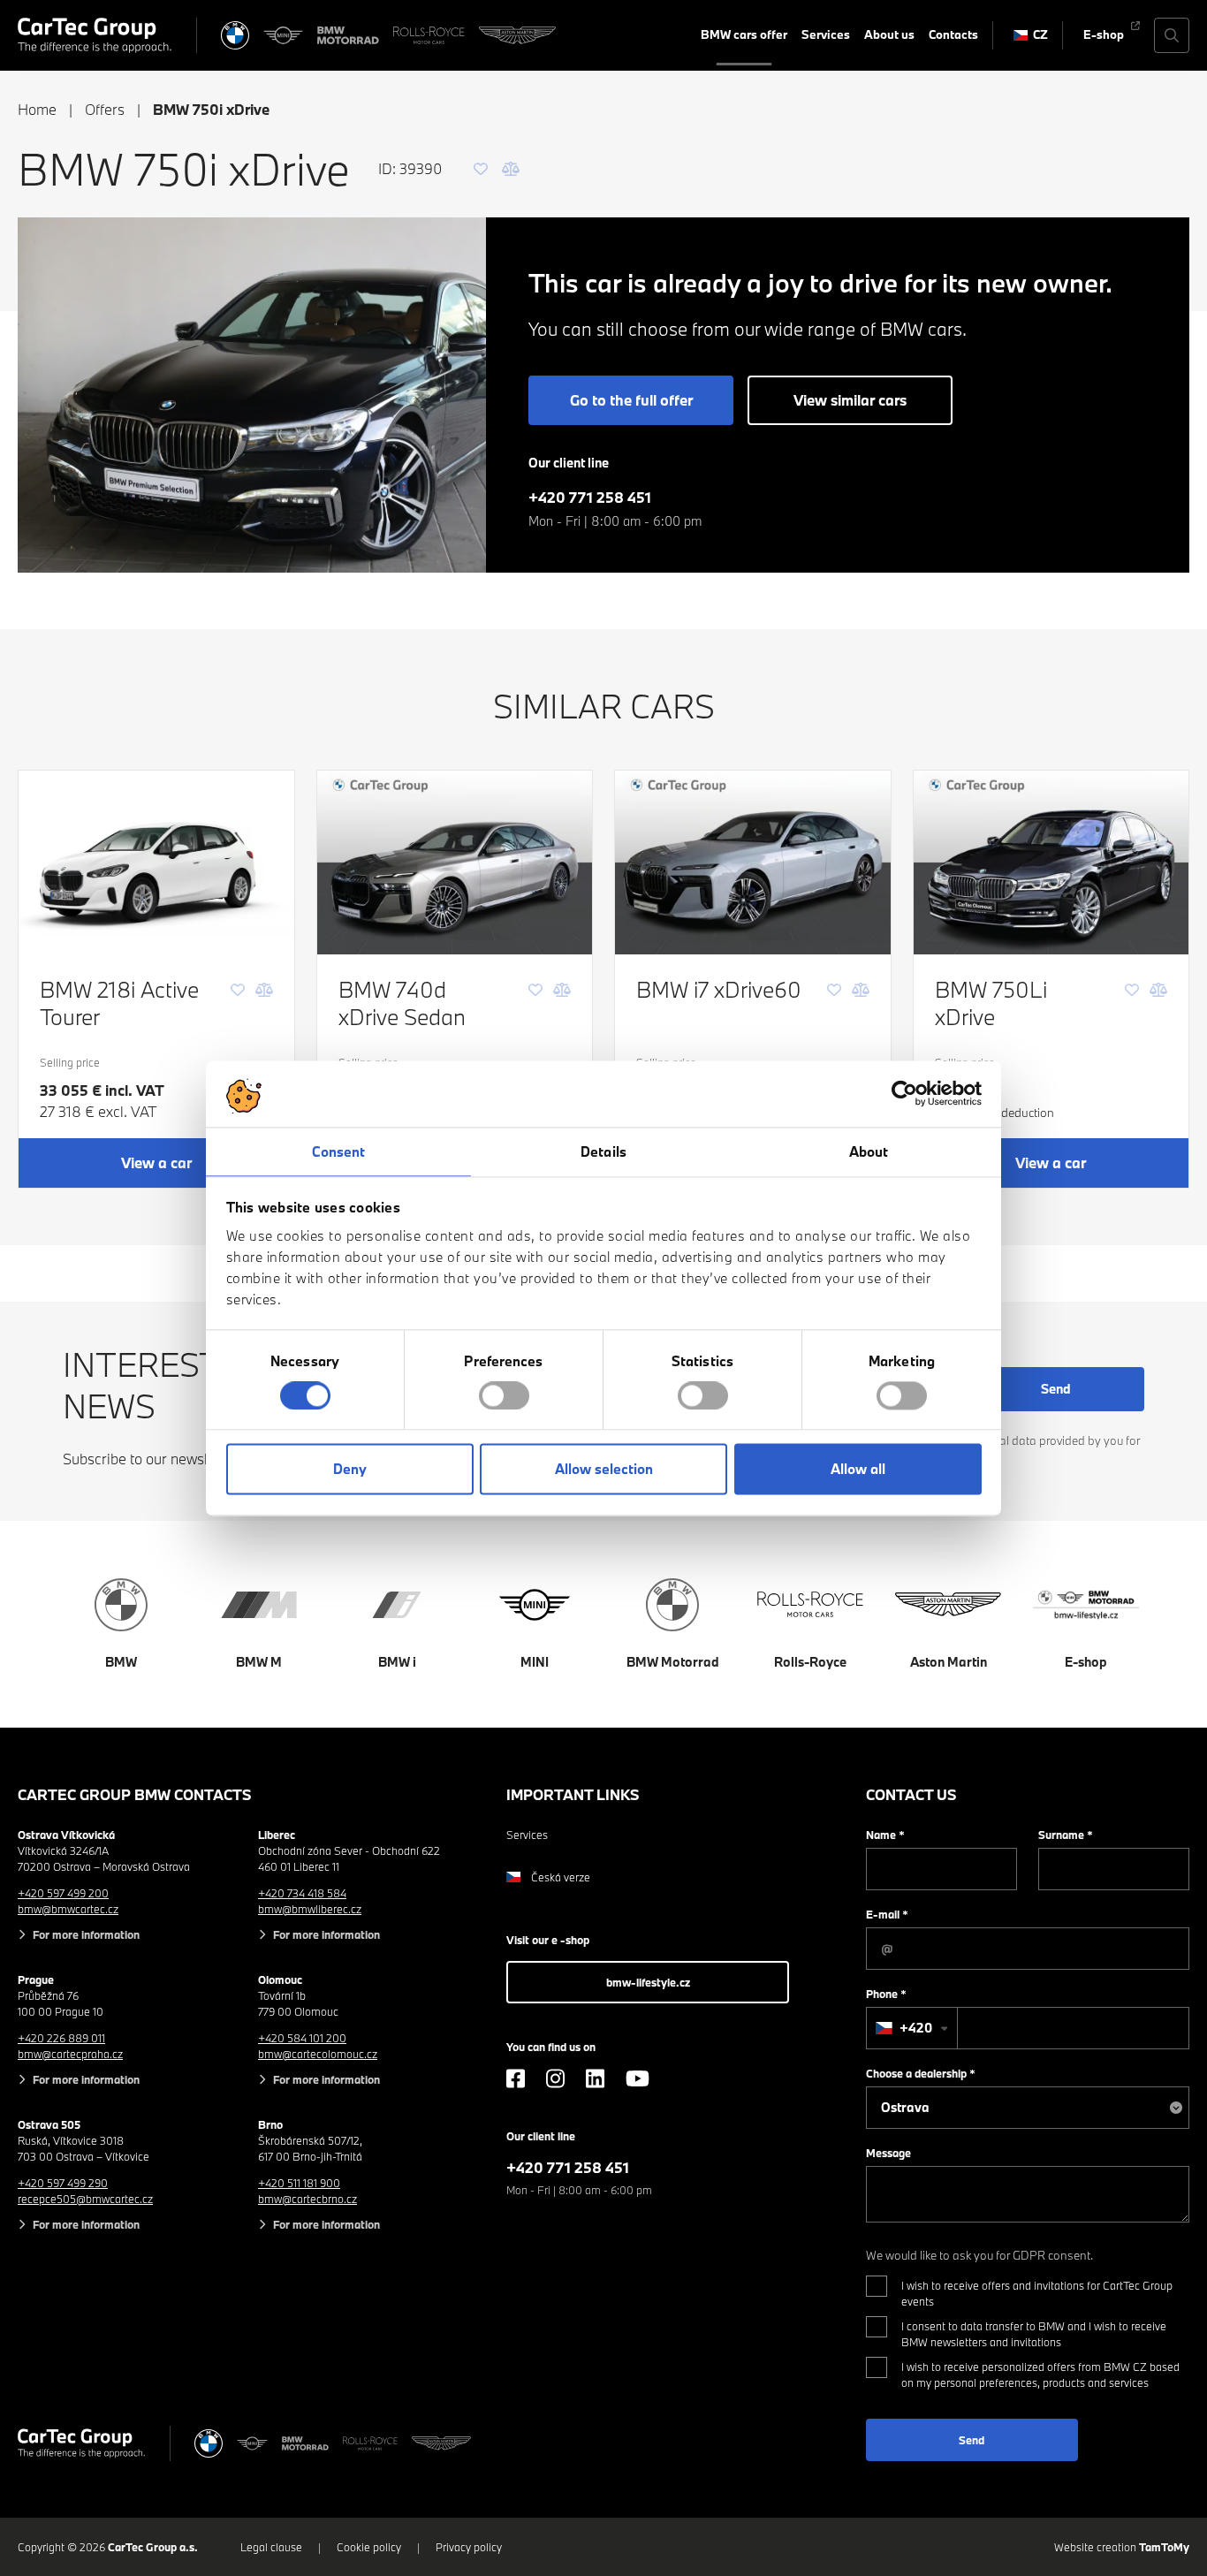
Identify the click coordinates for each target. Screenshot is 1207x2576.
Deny (350, 1470)
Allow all (858, 1470)
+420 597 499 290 (63, 2183)
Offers (105, 109)
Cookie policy (369, 2547)
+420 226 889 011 (61, 2038)
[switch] (504, 1395)
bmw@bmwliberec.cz (310, 1909)
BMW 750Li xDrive (991, 1003)
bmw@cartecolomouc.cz (318, 2054)
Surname (1066, 1835)
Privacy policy (469, 2547)
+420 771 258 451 (590, 497)
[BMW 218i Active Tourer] (156, 862)
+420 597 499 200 (63, 1893)
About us (889, 34)
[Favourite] (481, 169)
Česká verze (561, 1877)
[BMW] (235, 35)
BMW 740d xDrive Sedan (402, 1003)
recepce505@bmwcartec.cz (85, 2199)
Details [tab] (603, 1151)
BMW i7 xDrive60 (719, 989)
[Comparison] (511, 169)
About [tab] (869, 1151)
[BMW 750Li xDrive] (1051, 862)
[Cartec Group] (95, 35)
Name (885, 1835)
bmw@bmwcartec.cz (68, 1909)
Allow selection (604, 1470)
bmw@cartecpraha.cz (70, 2054)
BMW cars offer (744, 34)
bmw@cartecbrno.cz (307, 2199)
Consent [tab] (339, 1151)
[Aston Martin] (517, 35)
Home (37, 109)
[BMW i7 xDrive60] (753, 862)
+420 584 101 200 (302, 2038)
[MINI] (284, 35)
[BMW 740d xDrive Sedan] (455, 862)
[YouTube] (638, 2078)
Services (826, 34)
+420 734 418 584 (302, 1893)
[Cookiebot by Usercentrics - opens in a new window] (904, 1093)
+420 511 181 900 (299, 2183)
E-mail (887, 1914)
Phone (886, 1994)
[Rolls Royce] (429, 35)
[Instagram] (555, 2078)
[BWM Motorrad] (348, 35)
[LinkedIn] (595, 2078)
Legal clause (271, 2547)
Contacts (953, 34)
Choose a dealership (921, 2073)
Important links (573, 1794)
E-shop (1104, 34)
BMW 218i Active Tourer (119, 1003)
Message (888, 2153)
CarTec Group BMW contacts (135, 1794)
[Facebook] (516, 2078)
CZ (1040, 34)
